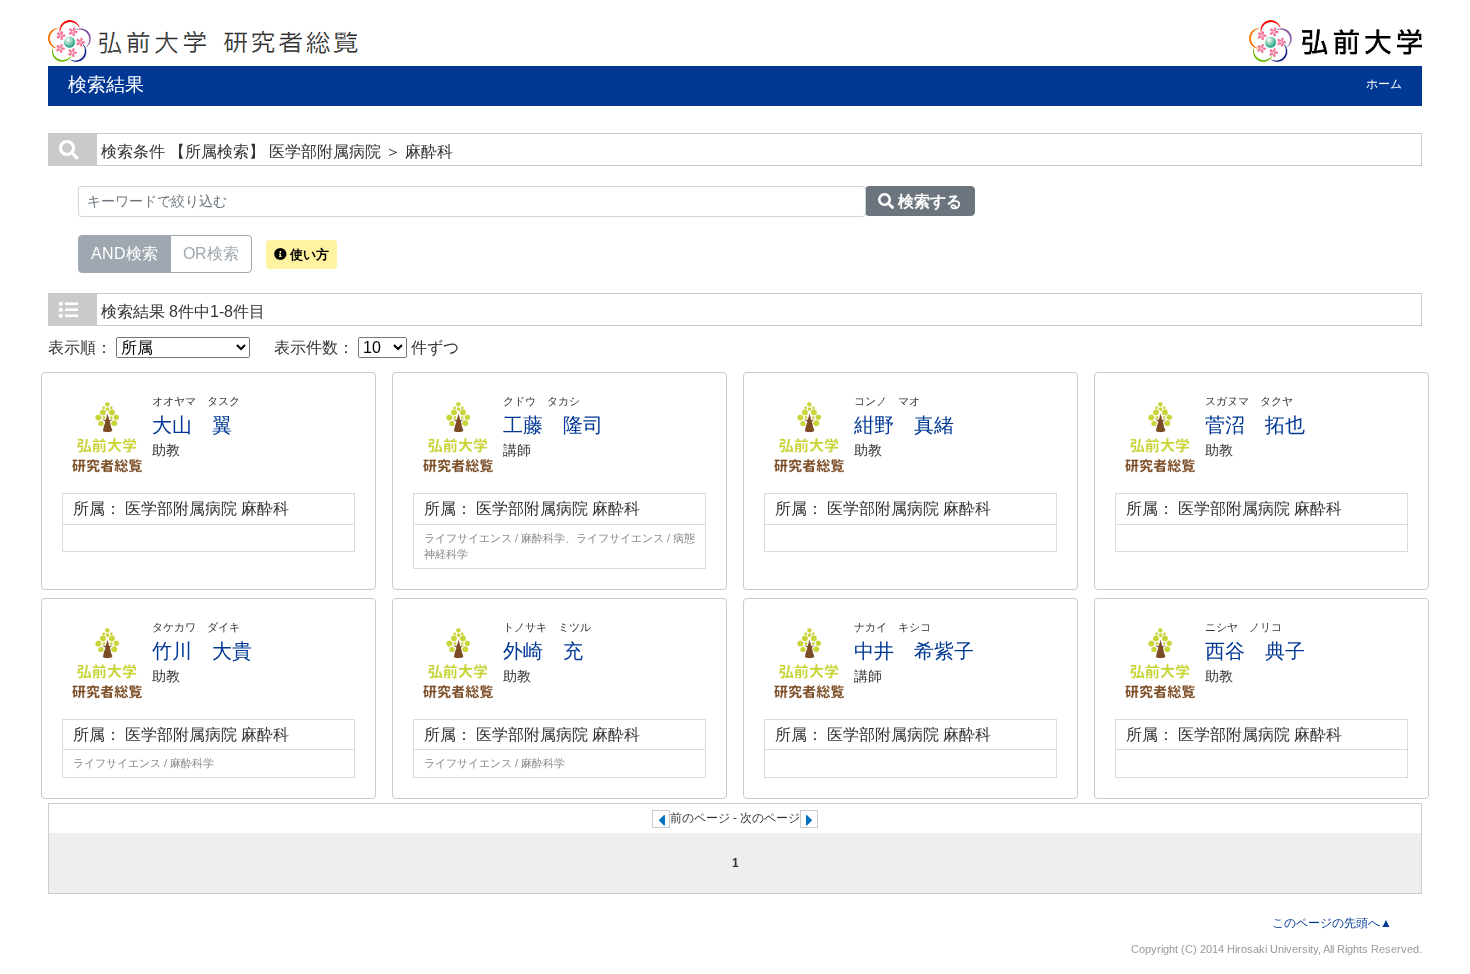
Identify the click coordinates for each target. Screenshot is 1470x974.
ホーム (1384, 84)
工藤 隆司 (553, 425)
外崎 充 (543, 651)
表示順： (82, 347)
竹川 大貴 (202, 651)
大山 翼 (192, 425)
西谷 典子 (1255, 651)
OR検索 (211, 253)
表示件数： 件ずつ (366, 347)
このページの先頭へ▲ (1332, 923)
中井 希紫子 (914, 651)
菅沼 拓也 (1255, 425)
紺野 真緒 (904, 425)
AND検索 (124, 253)
